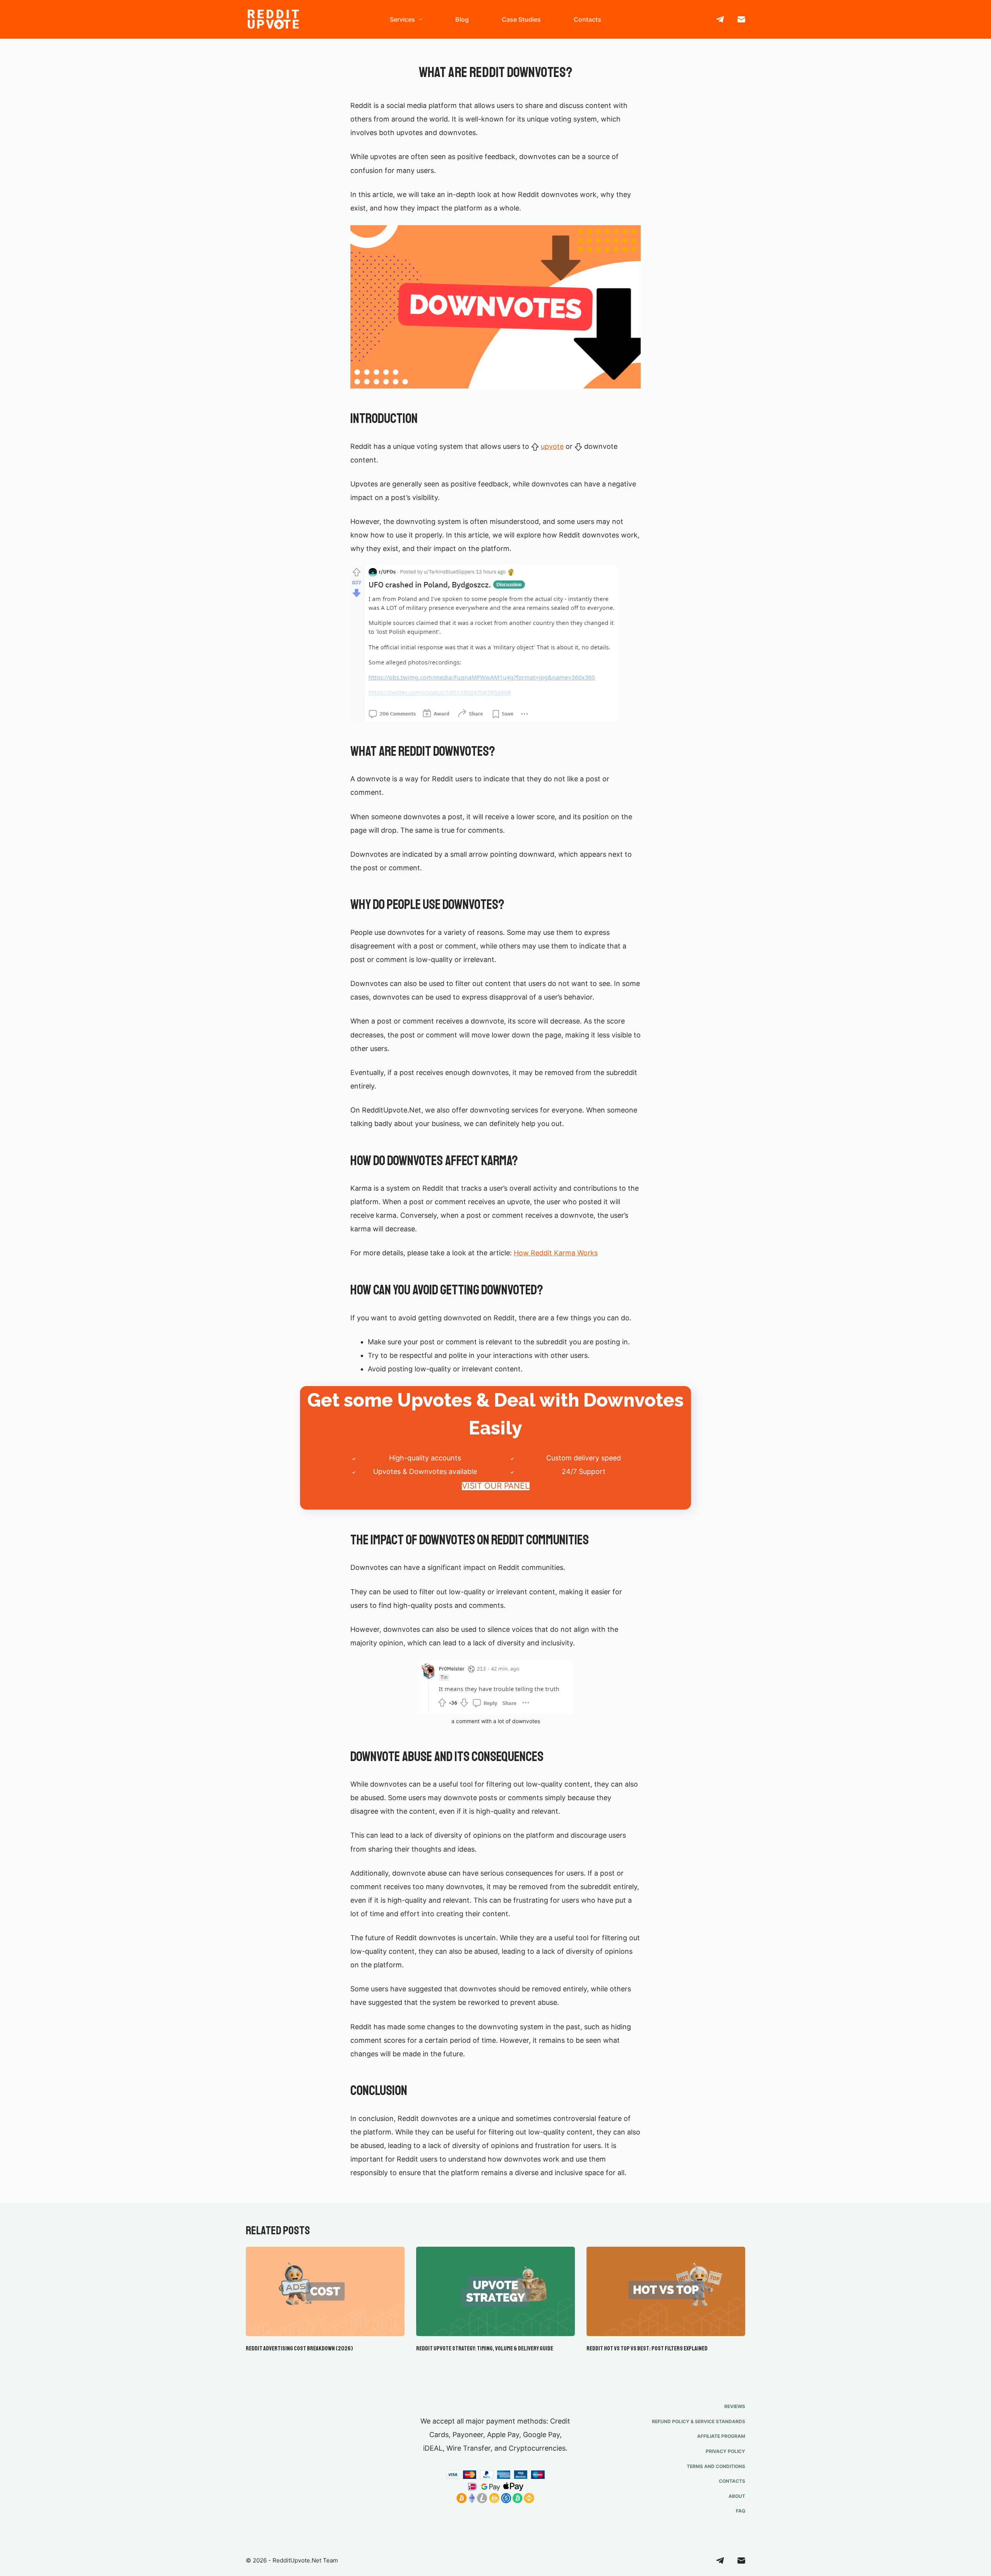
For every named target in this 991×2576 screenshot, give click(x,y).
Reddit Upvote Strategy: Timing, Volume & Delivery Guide (485, 2348)
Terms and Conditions (716, 2466)
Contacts (587, 19)
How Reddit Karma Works (556, 1253)
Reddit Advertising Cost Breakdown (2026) (299, 2348)
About (737, 2496)
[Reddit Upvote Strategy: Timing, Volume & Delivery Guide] (495, 2291)
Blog (462, 19)
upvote (552, 446)
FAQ (741, 2511)
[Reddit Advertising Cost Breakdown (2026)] (325, 2291)
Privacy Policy (725, 2451)
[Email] (741, 19)
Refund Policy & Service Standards (699, 2421)
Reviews (735, 2406)
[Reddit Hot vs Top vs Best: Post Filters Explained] (666, 2291)
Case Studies (521, 19)
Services (402, 19)
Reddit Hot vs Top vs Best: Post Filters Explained (647, 2348)
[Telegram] (720, 19)
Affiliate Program (721, 2436)
